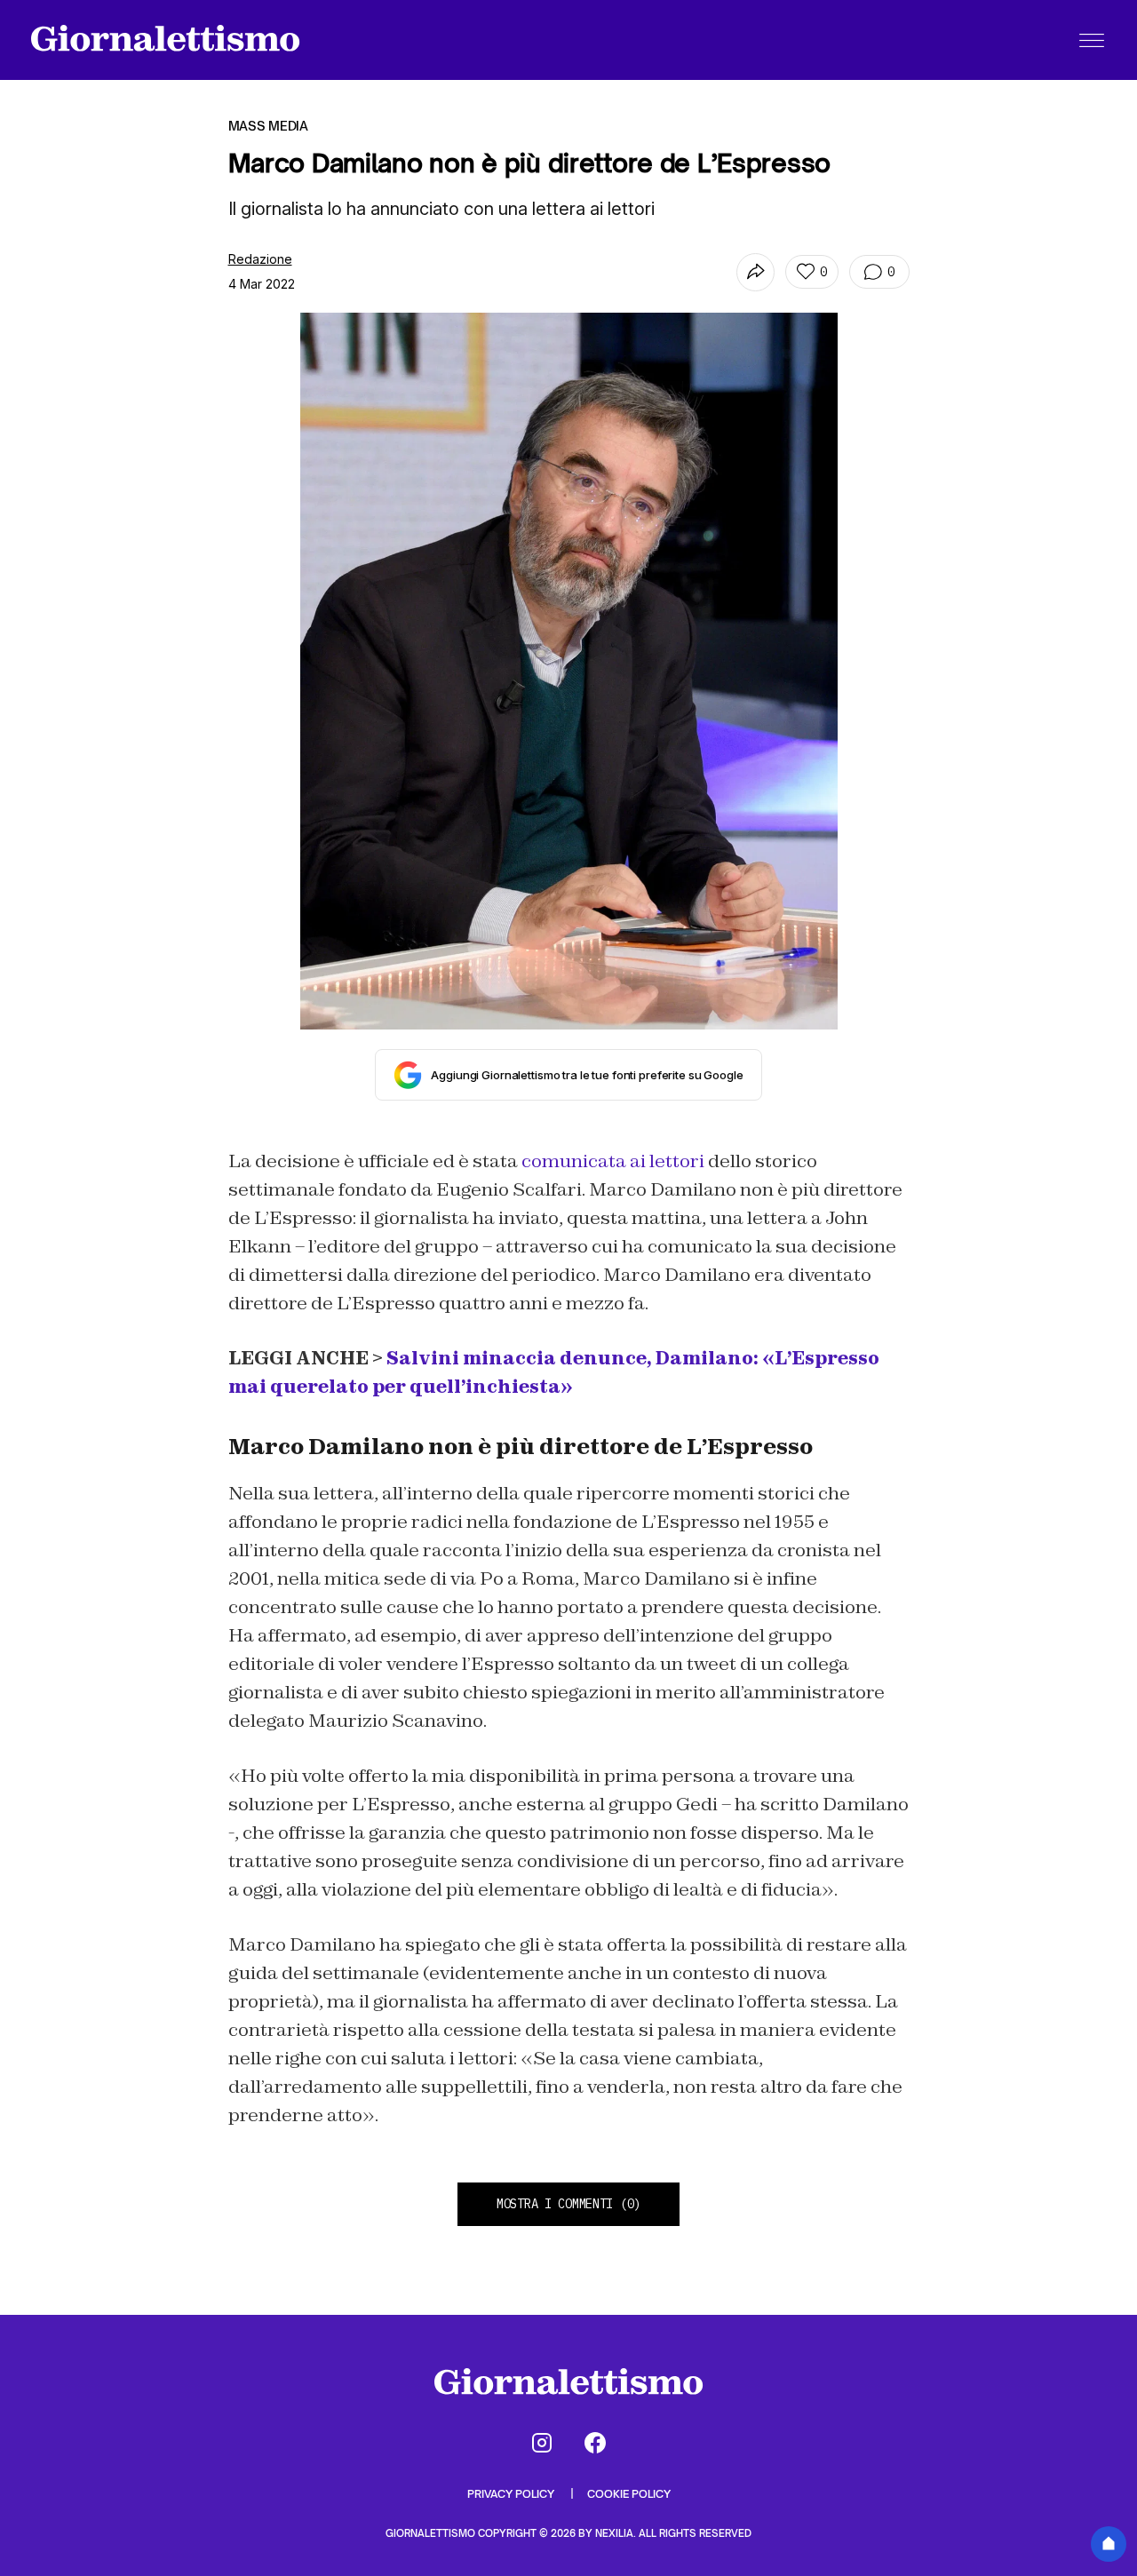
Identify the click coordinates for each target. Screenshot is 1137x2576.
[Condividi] (755, 272)
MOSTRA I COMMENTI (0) (568, 2204)
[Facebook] (595, 2443)
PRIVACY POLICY (512, 2494)
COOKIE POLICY (629, 2494)
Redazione (260, 259)
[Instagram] (542, 2443)
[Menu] (1092, 40)
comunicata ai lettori (613, 1161)
